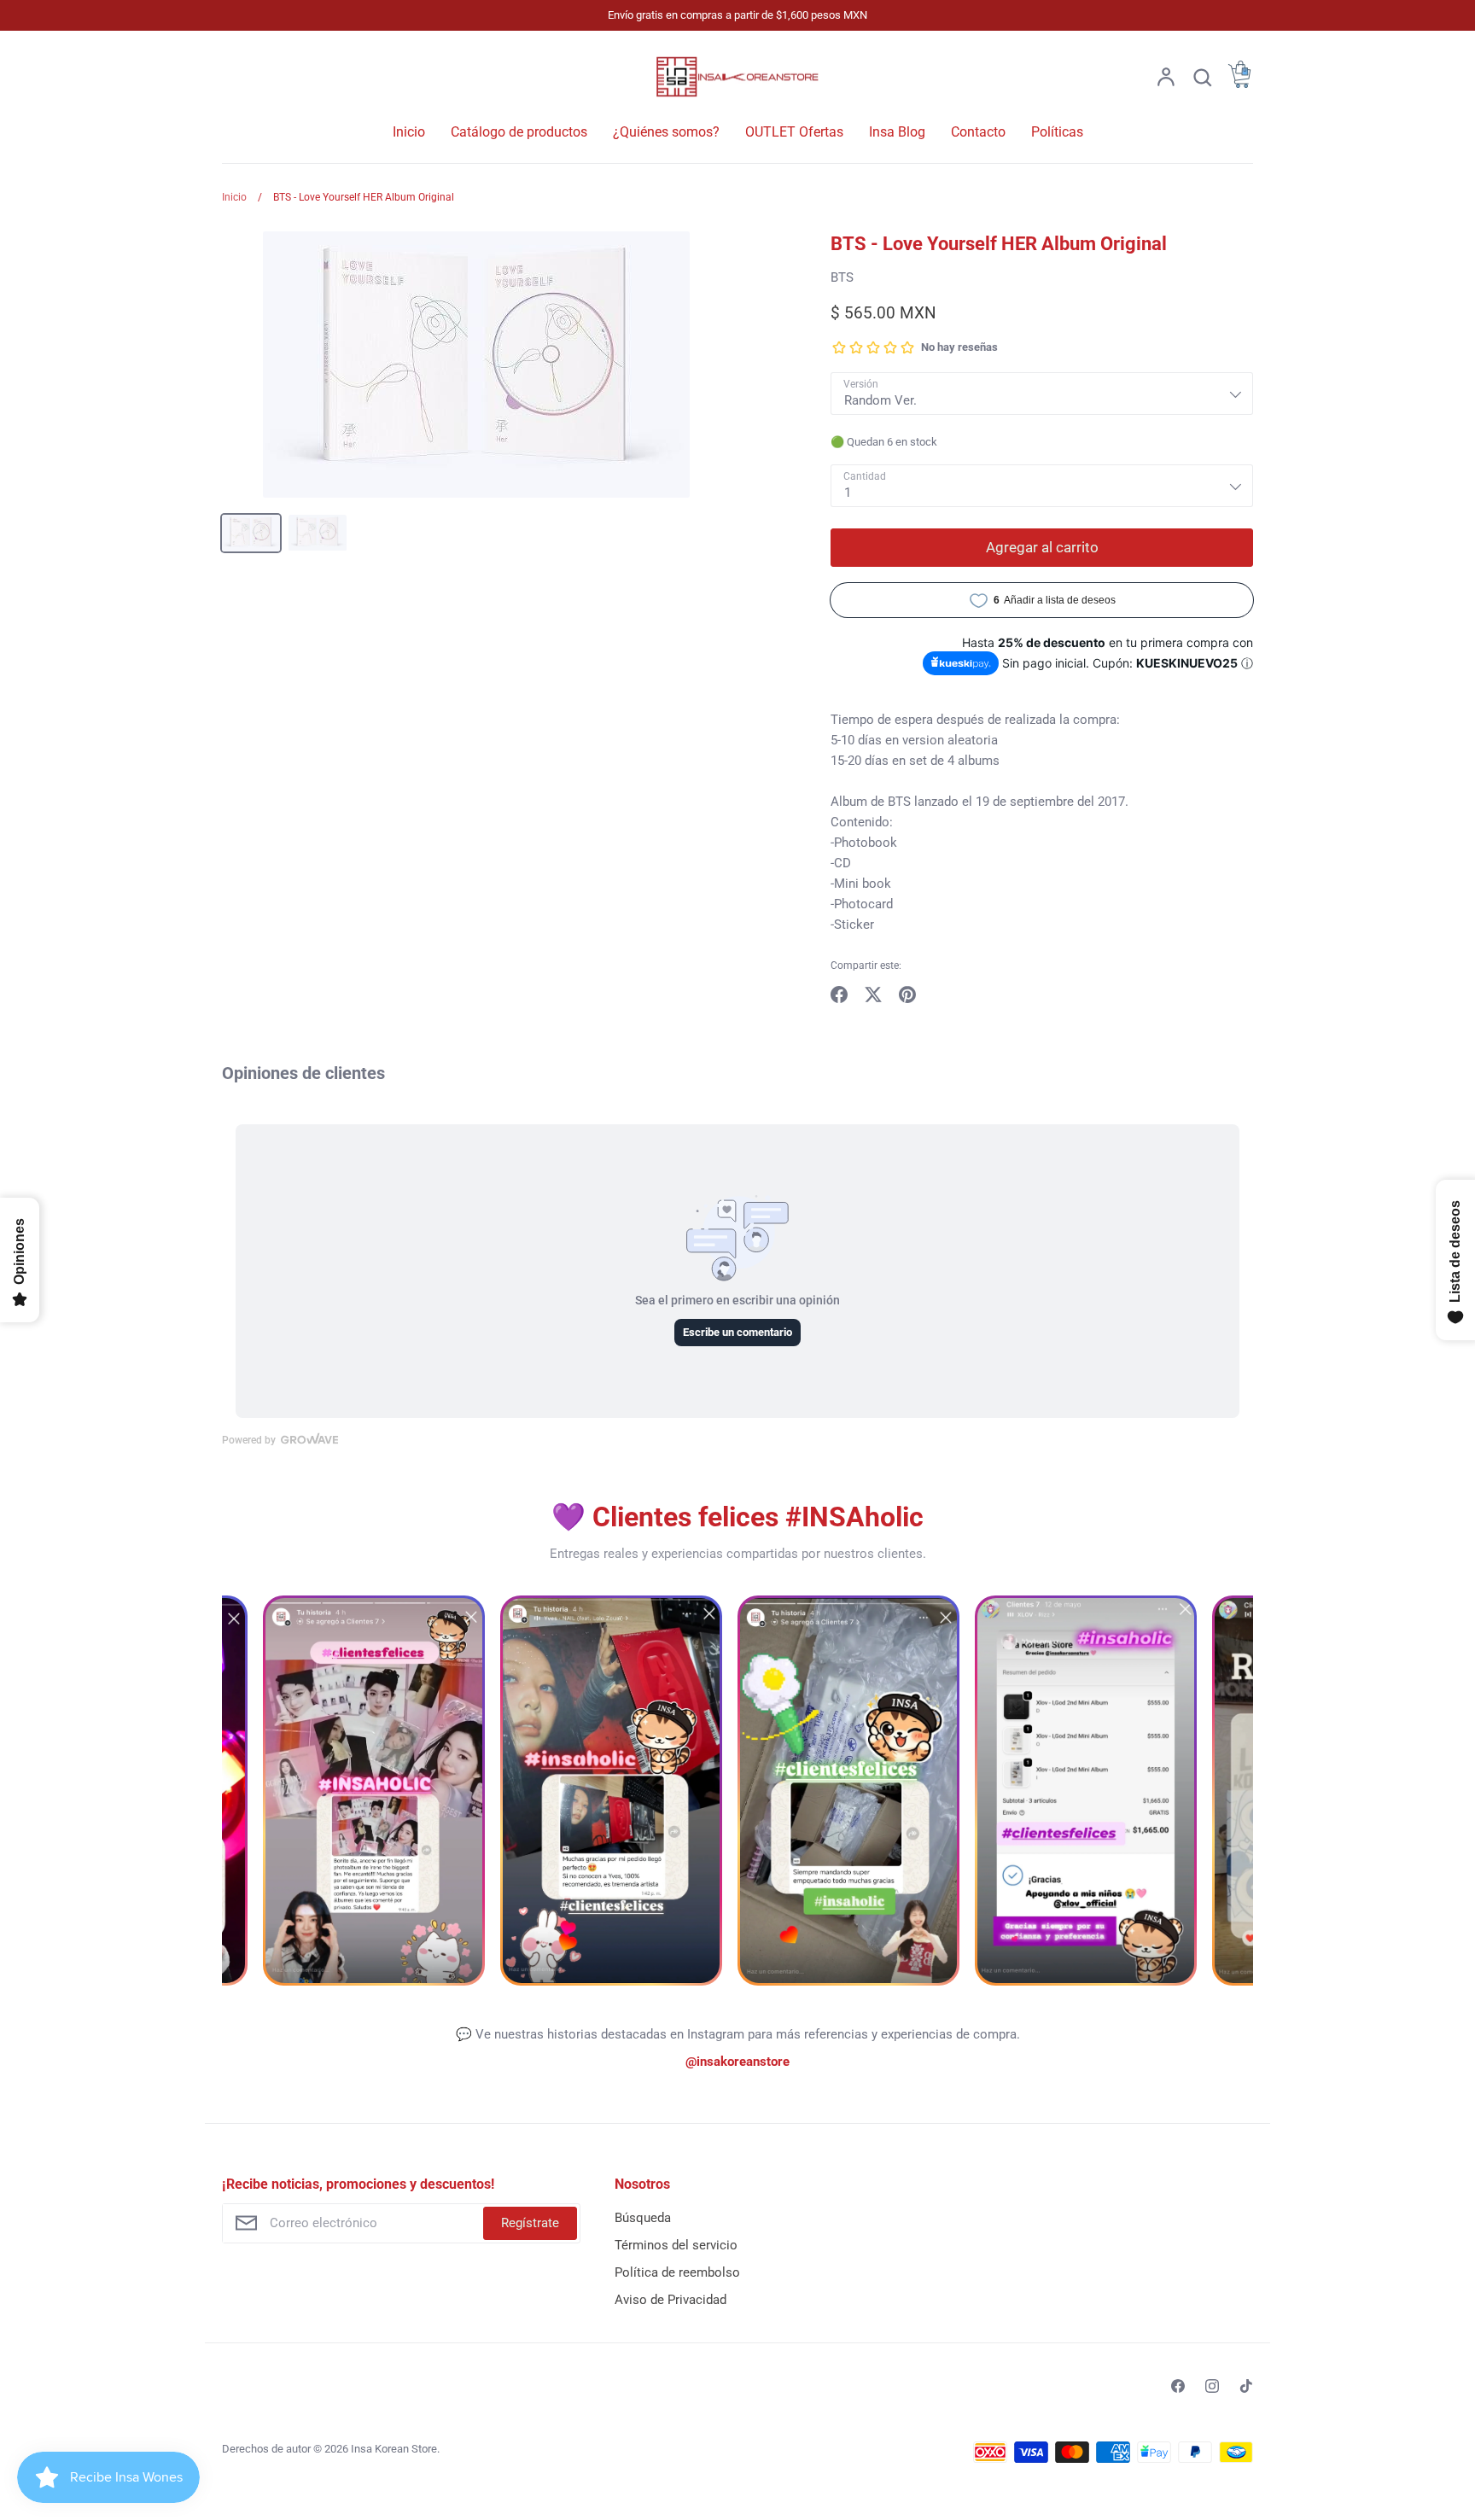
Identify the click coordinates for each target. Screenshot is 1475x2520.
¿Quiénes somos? (666, 132)
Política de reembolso (677, 2272)
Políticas (1057, 132)
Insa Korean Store (394, 2449)
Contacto (978, 132)
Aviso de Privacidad (670, 2300)
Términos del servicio (676, 2245)
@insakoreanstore (737, 2062)
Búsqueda (643, 2218)
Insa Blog (897, 132)
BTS (842, 277)
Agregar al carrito (1042, 547)
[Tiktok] (1246, 2386)
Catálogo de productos (519, 132)
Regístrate (530, 2223)
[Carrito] (1239, 84)
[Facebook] (1178, 2386)
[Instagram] (1212, 2386)
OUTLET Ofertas (794, 132)
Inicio (409, 132)
